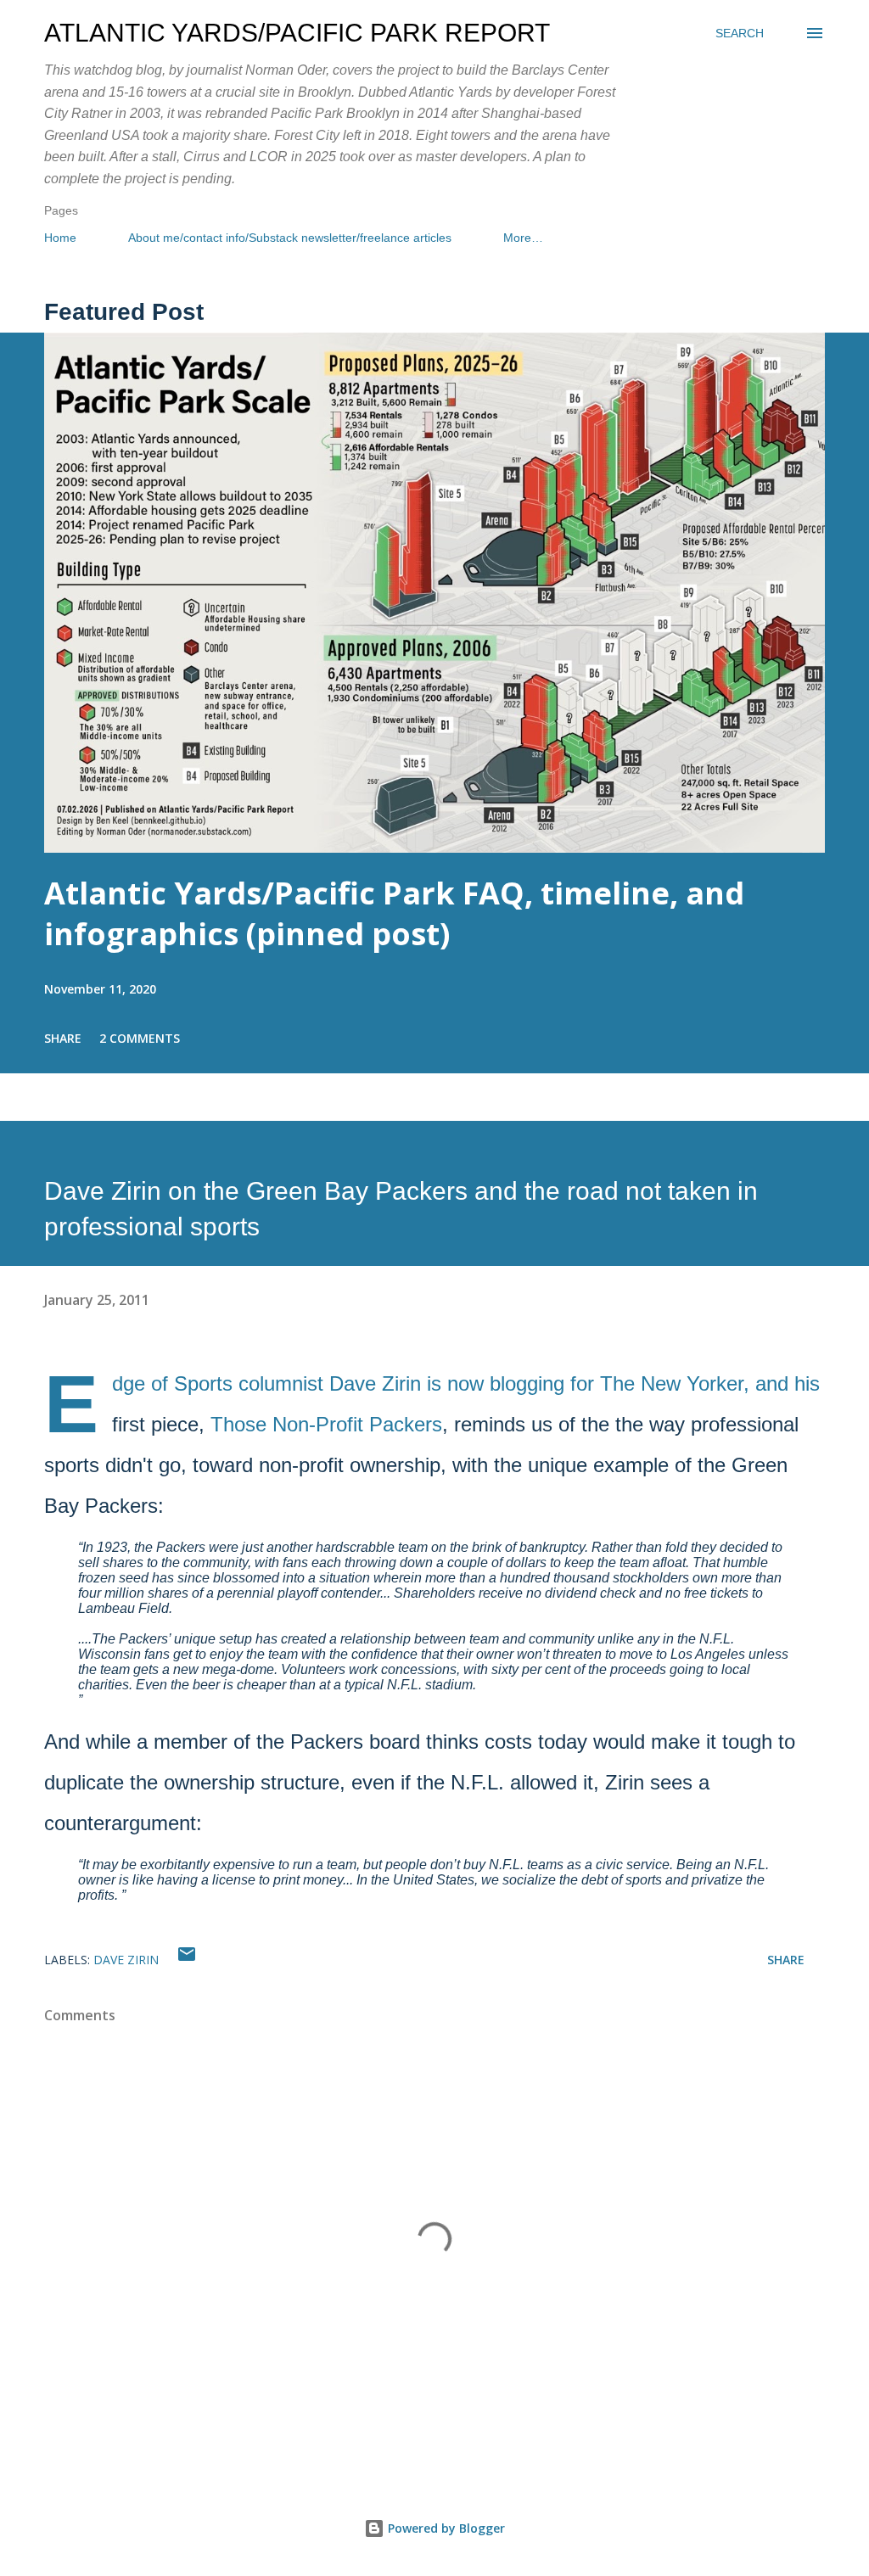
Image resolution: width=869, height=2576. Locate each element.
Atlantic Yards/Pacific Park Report (297, 33)
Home (60, 238)
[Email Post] (187, 1960)
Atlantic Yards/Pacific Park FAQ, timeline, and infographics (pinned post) (394, 913)
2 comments (140, 1038)
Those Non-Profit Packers (326, 1424)
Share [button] (63, 1038)
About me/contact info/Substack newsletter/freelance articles (290, 238)
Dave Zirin (126, 1960)
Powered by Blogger (445, 2528)
